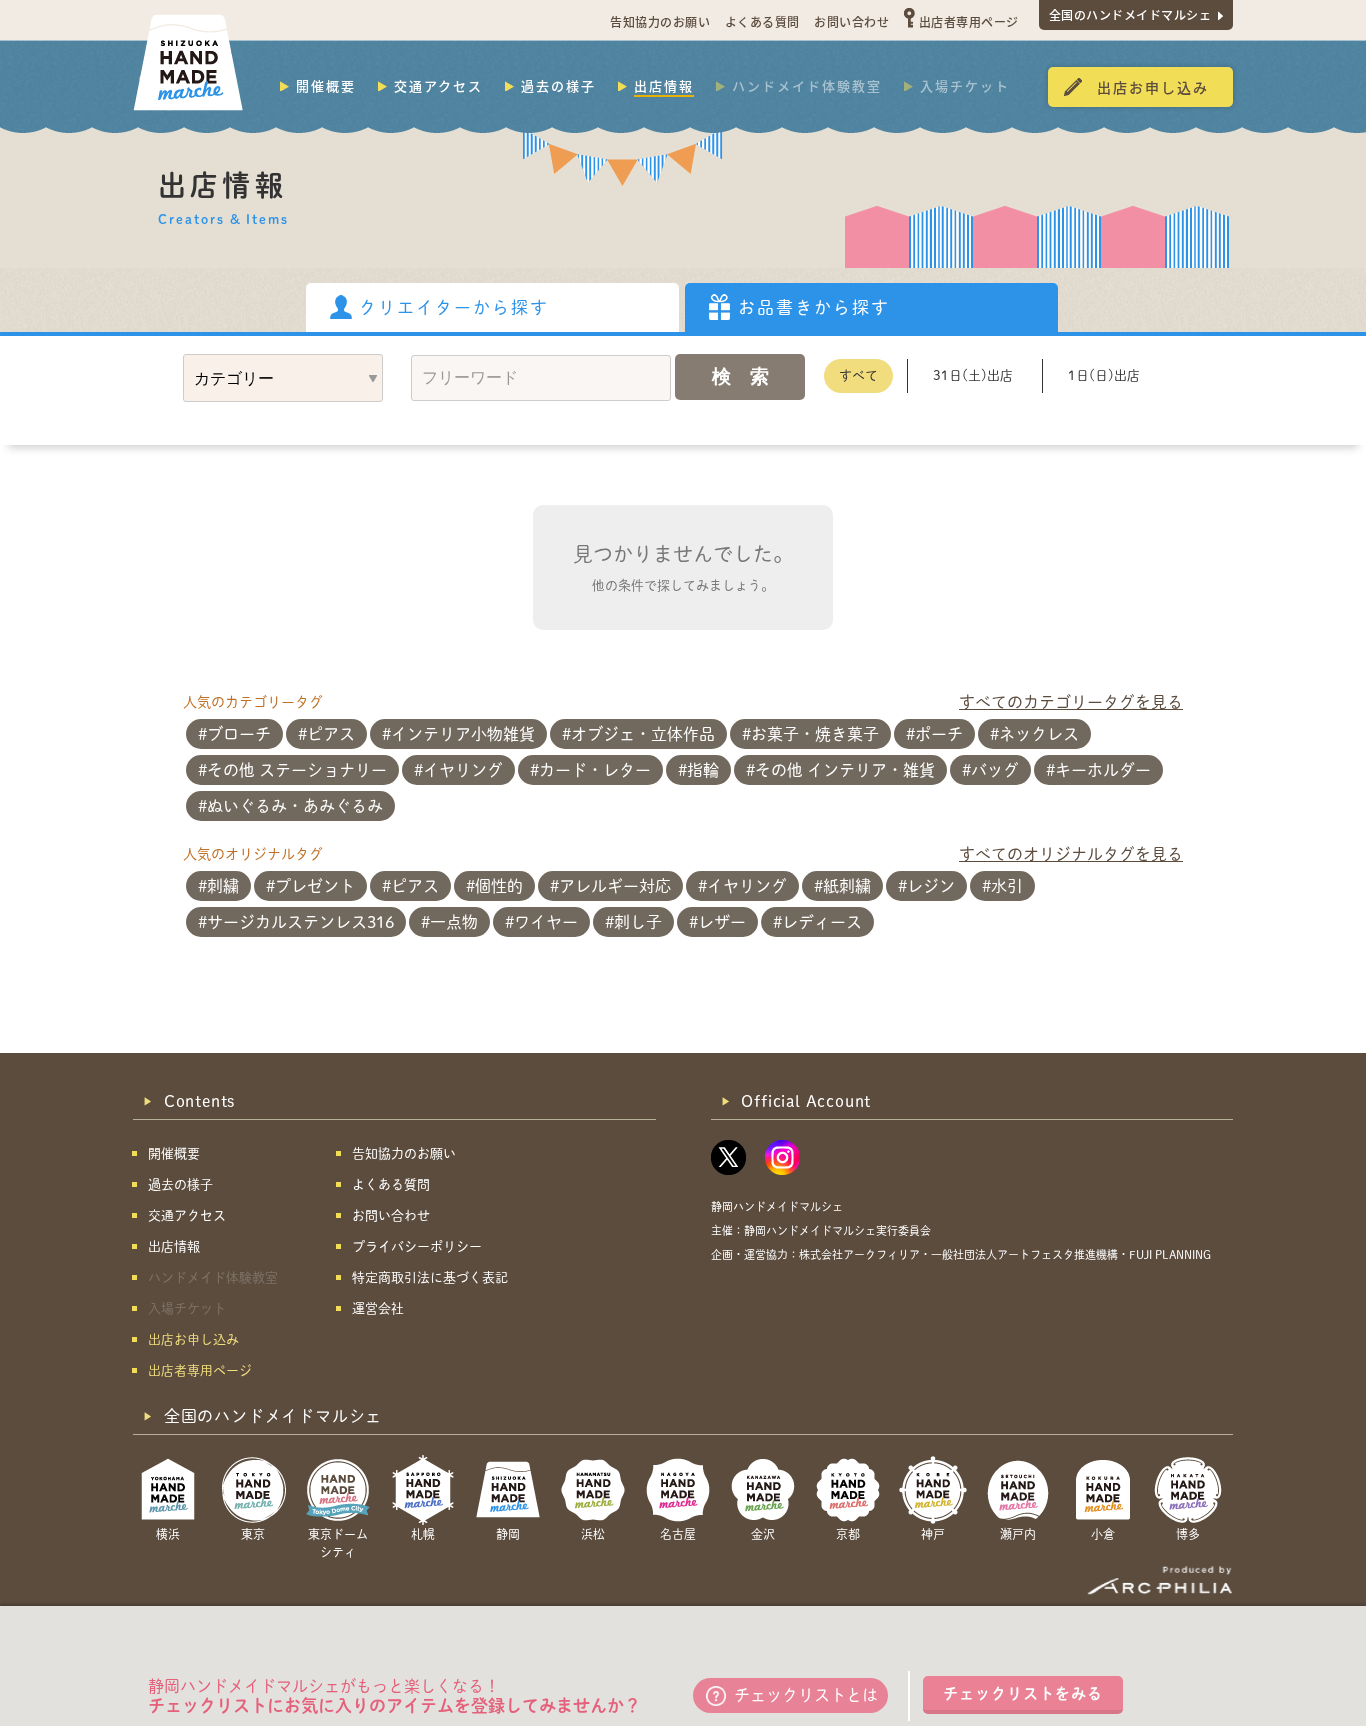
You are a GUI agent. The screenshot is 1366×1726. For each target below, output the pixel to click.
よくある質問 (762, 21)
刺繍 (223, 886)
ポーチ (939, 734)
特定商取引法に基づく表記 (430, 1277)
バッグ (995, 770)
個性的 (499, 886)
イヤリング (463, 770)
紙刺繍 (847, 886)
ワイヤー (546, 922)
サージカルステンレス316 (300, 922)
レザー (722, 922)
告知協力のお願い (660, 21)
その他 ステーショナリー (297, 770)
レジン (931, 886)
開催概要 (326, 86)
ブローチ (239, 734)
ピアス (331, 734)
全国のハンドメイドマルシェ (1130, 14)
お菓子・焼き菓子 (815, 734)
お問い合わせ (851, 21)
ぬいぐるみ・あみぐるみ (295, 806)
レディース (822, 922)
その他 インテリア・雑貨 (845, 770)
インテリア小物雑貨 (463, 734)
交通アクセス (438, 86)
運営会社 (378, 1308)
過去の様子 (558, 86)
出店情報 (664, 86)
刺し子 (638, 922)
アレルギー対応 (615, 886)
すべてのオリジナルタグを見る (1071, 854)
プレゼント (315, 886)
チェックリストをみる (1023, 1693)
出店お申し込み (1153, 87)
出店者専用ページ (969, 21)
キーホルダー (1103, 770)
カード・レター (595, 770)
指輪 (703, 770)
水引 (1007, 886)
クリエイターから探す (454, 307)
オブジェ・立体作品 (643, 734)
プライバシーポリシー (417, 1246)
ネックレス (1039, 734)
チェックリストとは (806, 1695)
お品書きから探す (814, 307)
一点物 (454, 922)
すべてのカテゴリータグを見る (1071, 702)
